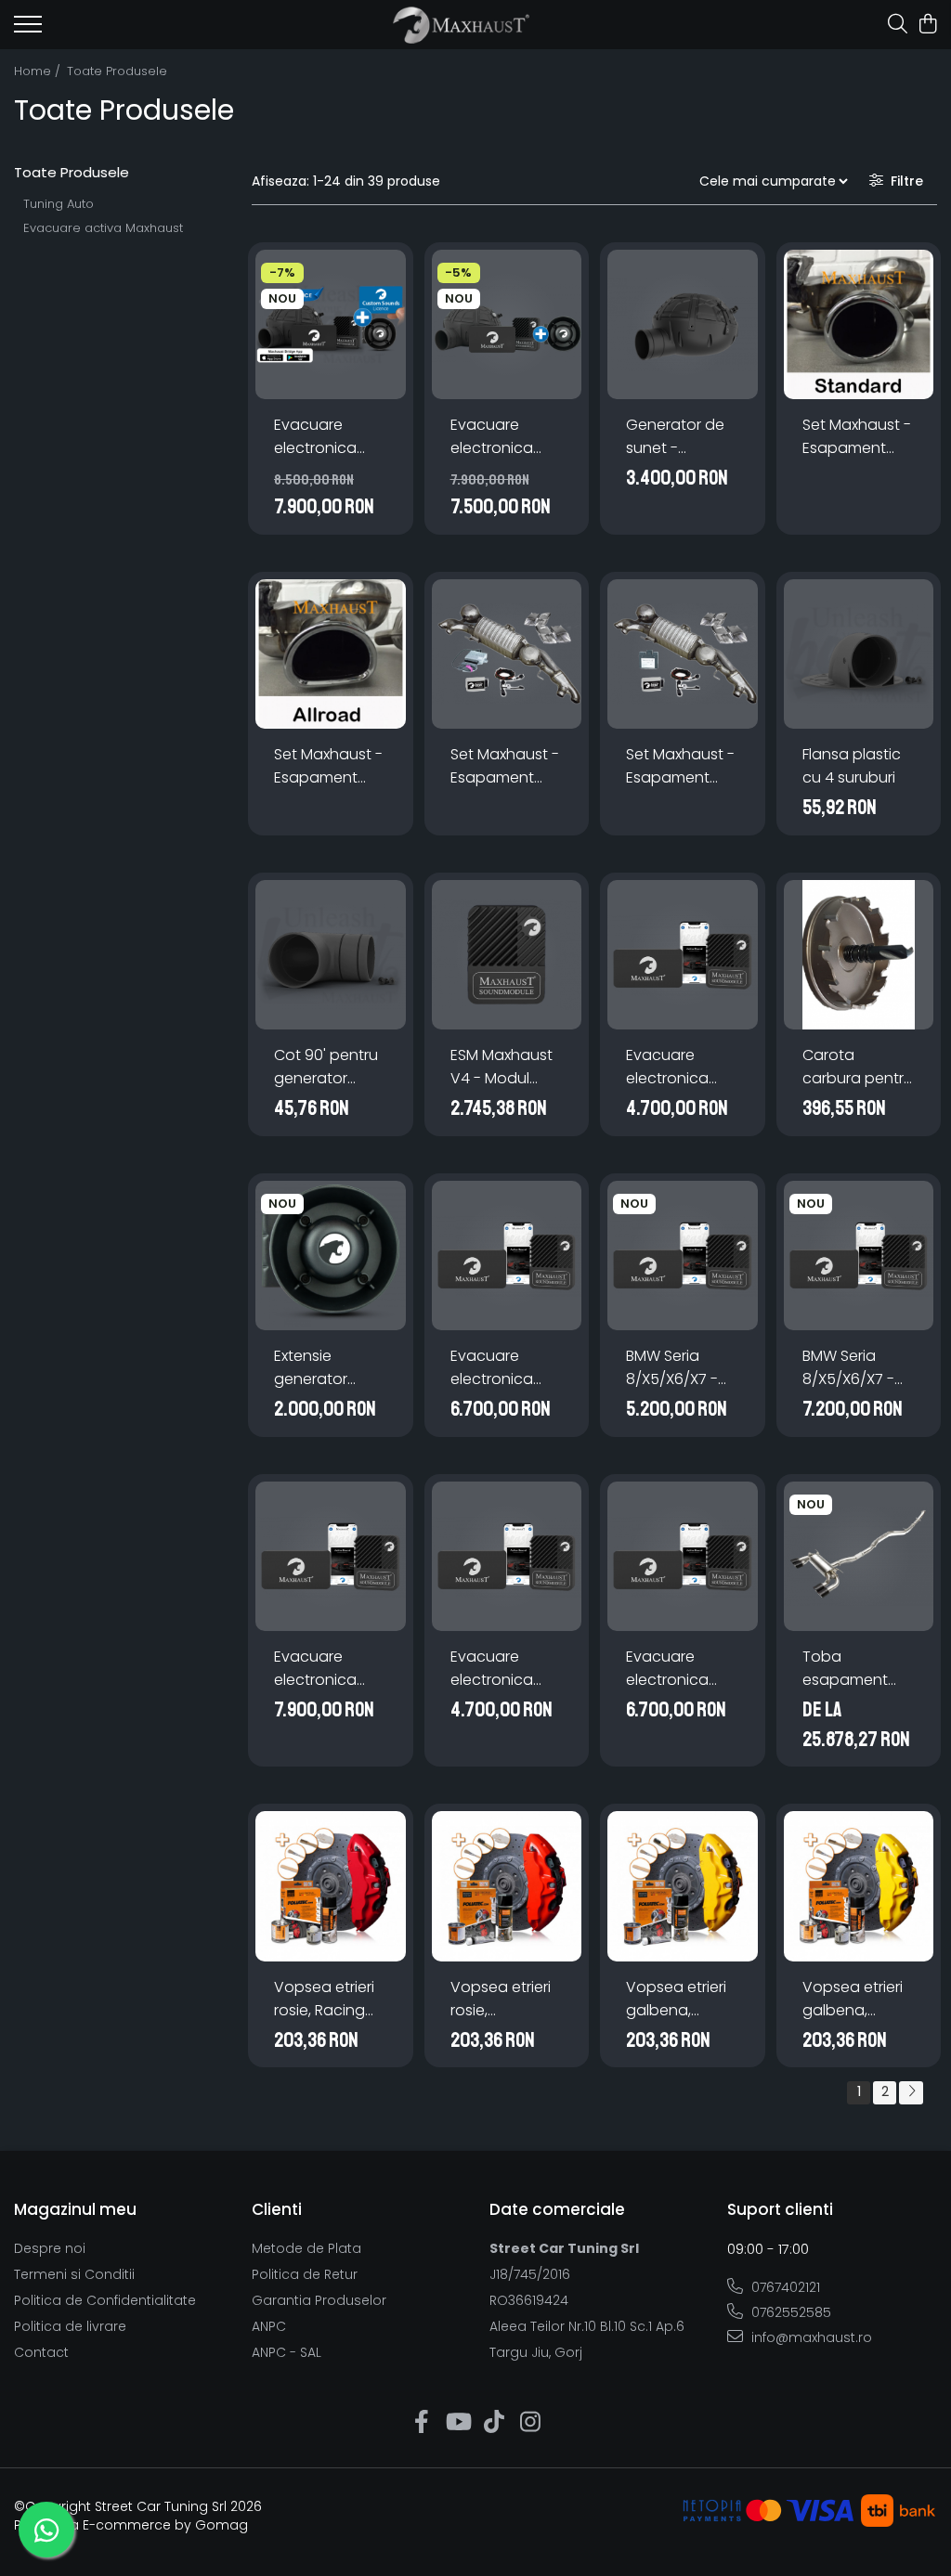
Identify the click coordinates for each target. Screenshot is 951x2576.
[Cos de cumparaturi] (927, 25)
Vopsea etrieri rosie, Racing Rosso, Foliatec (327, 1999)
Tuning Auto (59, 204)
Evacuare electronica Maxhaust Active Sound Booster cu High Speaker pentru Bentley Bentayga (326, 1669)
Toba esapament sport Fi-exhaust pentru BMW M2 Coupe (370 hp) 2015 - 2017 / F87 (859, 1669)
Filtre (903, 181)
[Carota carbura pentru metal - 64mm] (859, 955)
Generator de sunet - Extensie (675, 437)
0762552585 (789, 2312)
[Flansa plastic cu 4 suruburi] (859, 654)
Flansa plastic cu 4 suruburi (852, 766)
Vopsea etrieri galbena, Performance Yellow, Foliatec (680, 1999)
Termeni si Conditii (74, 2274)
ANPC (269, 2326)
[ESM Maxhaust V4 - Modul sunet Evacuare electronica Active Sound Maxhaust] (507, 955)
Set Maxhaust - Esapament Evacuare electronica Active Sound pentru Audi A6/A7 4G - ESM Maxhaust (858, 437)
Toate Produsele (117, 71)
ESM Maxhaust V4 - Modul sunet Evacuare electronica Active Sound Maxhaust (502, 1067)
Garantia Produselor (319, 2300)
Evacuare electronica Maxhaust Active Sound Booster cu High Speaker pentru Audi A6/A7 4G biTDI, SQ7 (505, 1368)
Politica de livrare (70, 2326)
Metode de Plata (306, 2248)
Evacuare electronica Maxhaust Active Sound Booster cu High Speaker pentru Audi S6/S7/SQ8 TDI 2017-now (677, 1669)
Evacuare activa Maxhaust (103, 228)
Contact (41, 2352)
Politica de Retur (305, 2274)
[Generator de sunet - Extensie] (683, 325)
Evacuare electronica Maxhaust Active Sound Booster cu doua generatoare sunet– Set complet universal (322, 437)
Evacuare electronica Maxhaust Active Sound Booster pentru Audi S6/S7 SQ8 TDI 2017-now (505, 1669)
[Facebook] (421, 2423)
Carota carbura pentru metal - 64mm (858, 1067)
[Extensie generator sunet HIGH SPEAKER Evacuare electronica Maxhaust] (331, 1256)
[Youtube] (457, 2423)
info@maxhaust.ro (810, 2337)
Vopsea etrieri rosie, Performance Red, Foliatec (501, 1999)
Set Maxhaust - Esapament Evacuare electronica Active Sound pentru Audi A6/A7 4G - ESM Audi (329, 766)
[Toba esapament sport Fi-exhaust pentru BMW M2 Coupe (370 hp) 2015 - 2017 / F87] (859, 1557)
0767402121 (784, 2287)
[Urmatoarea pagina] (911, 2093)
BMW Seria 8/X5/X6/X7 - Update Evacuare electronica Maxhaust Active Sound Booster (674, 1368)
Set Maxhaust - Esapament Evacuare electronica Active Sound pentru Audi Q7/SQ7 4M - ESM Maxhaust (505, 766)
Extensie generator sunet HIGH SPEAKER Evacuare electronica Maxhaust (315, 1368)
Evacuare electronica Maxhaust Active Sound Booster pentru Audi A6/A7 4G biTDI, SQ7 (680, 1067)
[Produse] (28, 30)
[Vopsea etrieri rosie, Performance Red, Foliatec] (507, 1886)
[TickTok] (494, 2423)
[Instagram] (530, 2423)
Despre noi (50, 2248)
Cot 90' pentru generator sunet (326, 1067)
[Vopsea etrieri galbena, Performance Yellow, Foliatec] (683, 1886)
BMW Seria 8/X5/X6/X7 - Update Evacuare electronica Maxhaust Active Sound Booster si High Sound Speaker (857, 1368)
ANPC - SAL (287, 2352)
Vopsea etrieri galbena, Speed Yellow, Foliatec (853, 1999)
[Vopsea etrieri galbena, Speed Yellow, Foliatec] (859, 1886)
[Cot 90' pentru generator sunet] (331, 955)
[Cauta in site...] (898, 25)
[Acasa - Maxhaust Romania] (461, 25)
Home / (39, 71)
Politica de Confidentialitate (105, 2300)
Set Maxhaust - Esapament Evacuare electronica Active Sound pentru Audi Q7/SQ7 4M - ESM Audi (680, 766)
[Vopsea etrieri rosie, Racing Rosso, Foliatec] (331, 1886)
